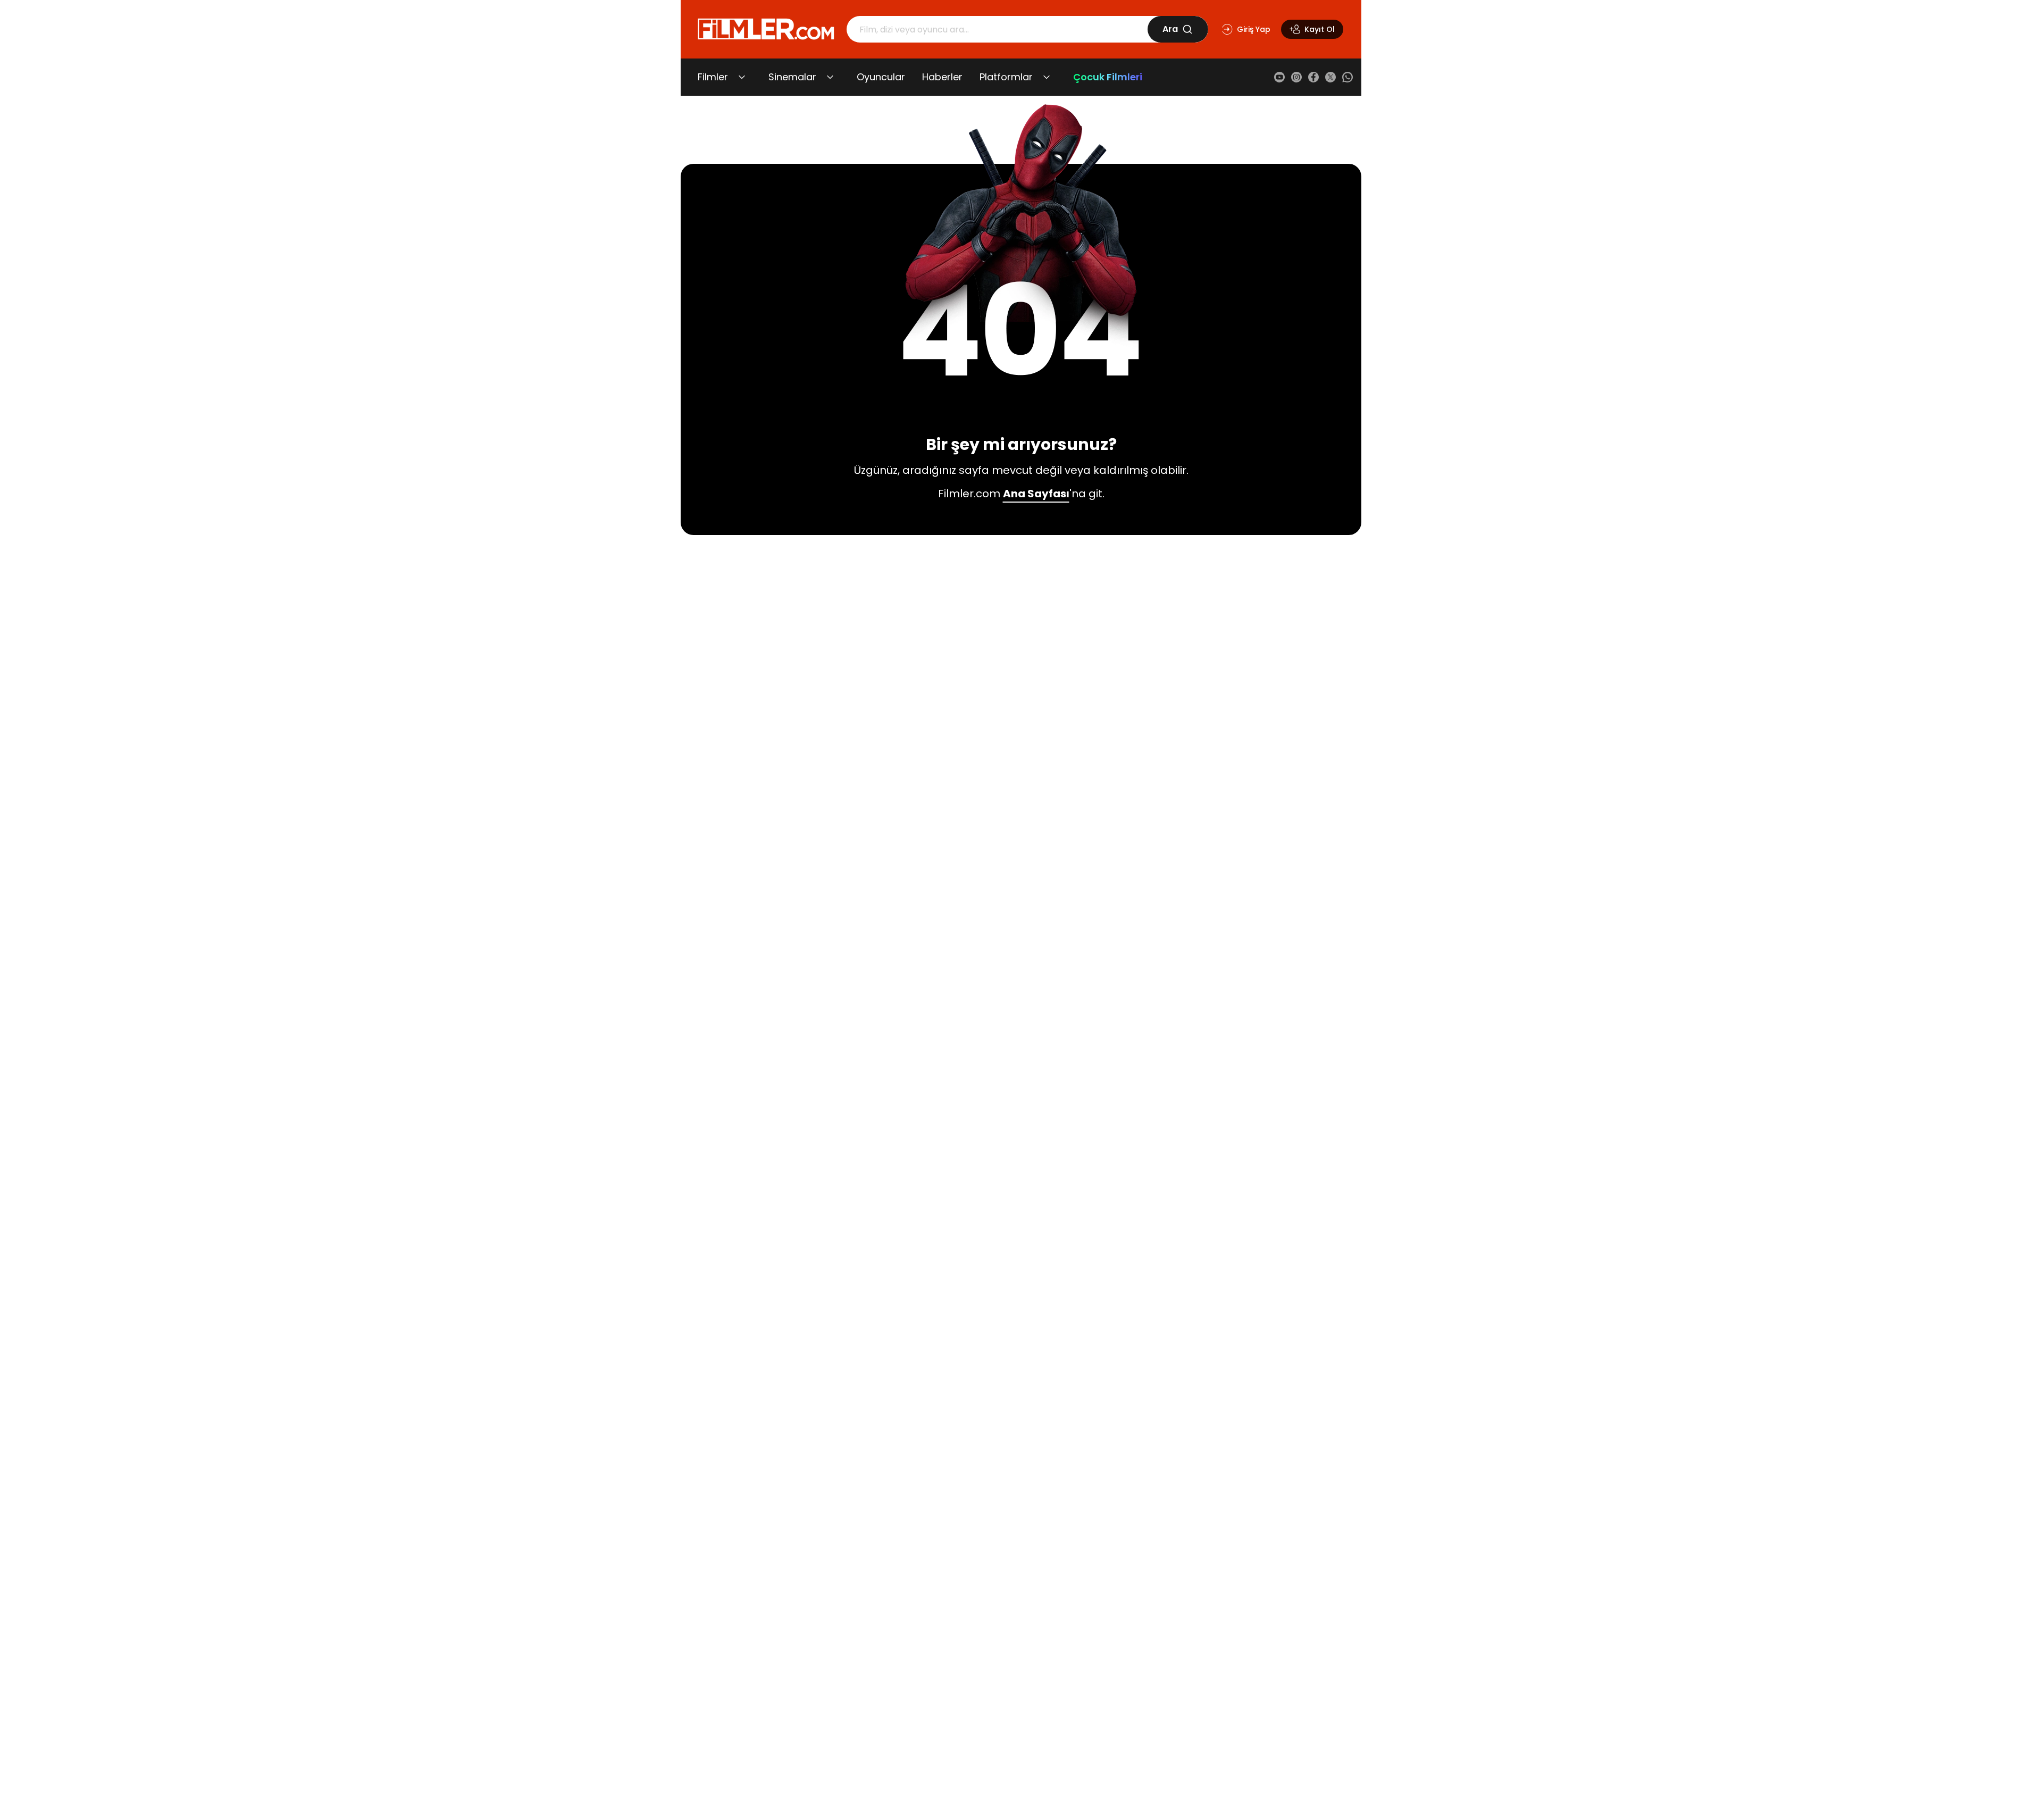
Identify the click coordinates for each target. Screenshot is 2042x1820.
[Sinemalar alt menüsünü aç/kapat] (830, 77)
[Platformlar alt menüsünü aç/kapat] (1047, 77)
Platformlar (1006, 77)
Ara (1170, 29)
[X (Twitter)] (1330, 77)
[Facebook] (1313, 77)
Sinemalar (792, 77)
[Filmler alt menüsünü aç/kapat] (742, 77)
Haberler (942, 77)
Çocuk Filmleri (1108, 77)
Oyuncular (881, 77)
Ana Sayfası (1036, 494)
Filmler (713, 77)
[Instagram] (1296, 77)
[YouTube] (1279, 77)
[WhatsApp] (1348, 77)
